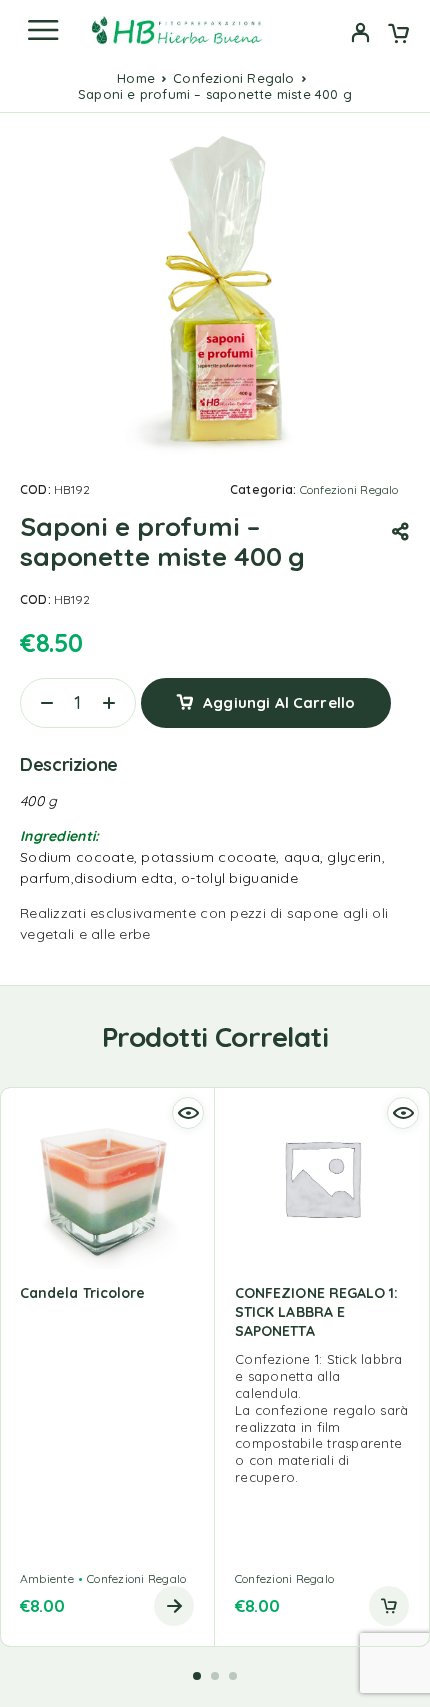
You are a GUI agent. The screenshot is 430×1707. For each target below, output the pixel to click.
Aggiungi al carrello (279, 702)
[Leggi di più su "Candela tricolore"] (174, 1606)
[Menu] (43, 30)
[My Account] (360, 35)
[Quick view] (188, 1113)
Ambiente (47, 1578)
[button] (389, 1606)
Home (136, 78)
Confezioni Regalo (233, 78)
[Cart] (398, 35)
